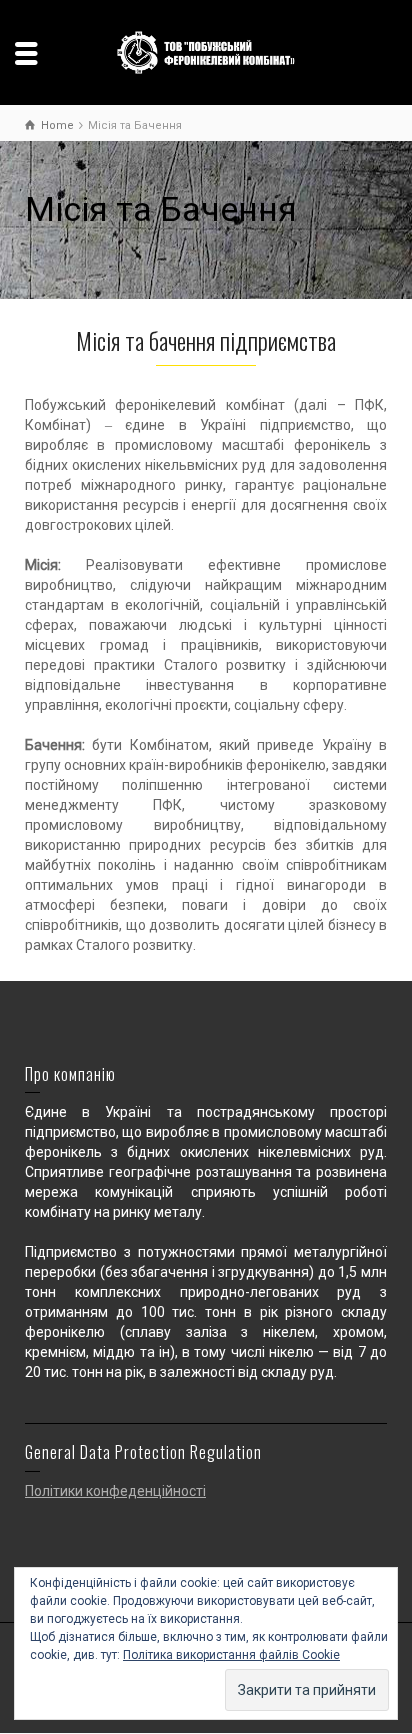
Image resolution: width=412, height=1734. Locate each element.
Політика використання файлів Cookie (231, 1655)
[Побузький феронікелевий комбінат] (206, 51)
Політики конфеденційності (115, 1491)
